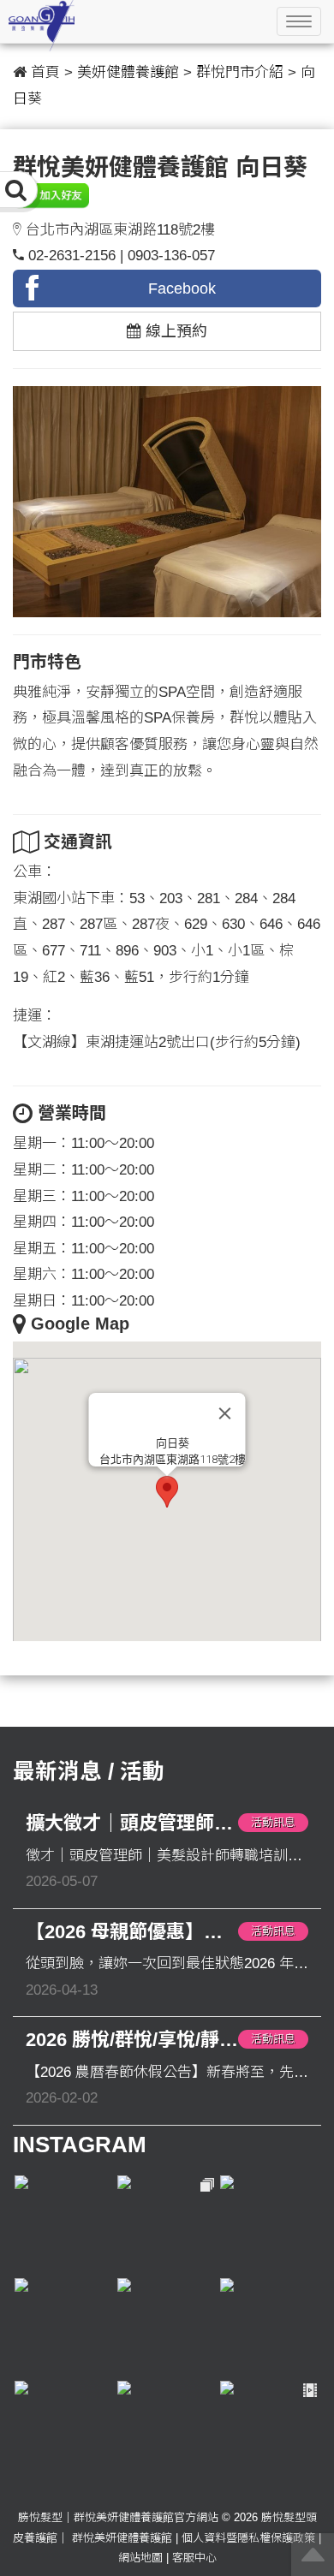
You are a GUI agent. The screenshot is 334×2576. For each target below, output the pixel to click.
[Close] (225, 1413)
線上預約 (174, 331)
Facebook (182, 289)
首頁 (45, 72)
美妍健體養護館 (128, 72)
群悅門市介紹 (240, 72)
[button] (167, 1492)
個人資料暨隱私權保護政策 (248, 2538)
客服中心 (194, 2558)
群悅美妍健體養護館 (122, 2538)
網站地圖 (140, 2558)
